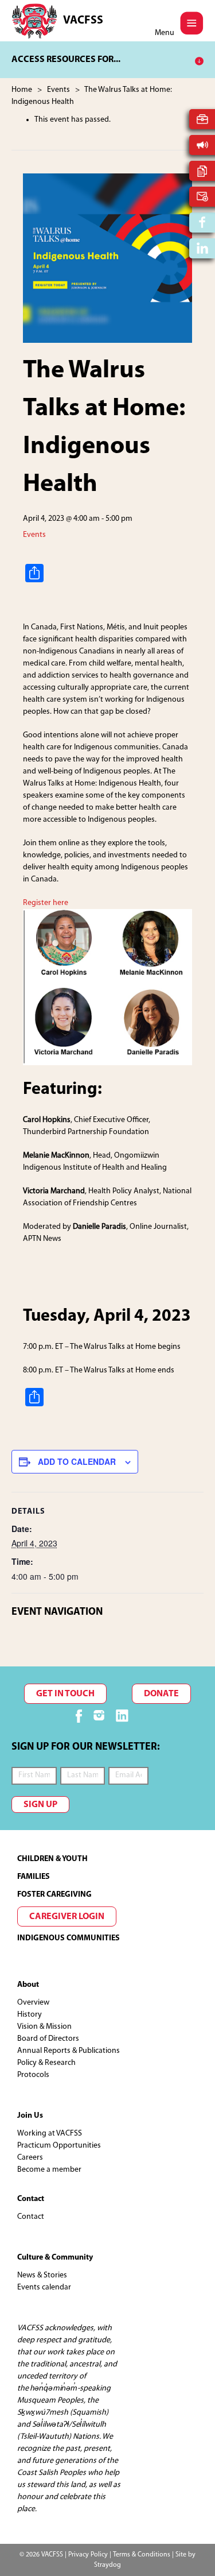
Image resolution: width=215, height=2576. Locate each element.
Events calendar (44, 2287)
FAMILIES (34, 1877)
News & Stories (42, 2275)
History (30, 2015)
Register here (46, 903)
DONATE (161, 1694)
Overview (33, 2003)
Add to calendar (77, 1461)
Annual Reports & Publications (69, 2051)
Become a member (49, 2170)
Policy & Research (46, 2063)
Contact (31, 2217)
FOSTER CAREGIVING (54, 1895)
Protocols (33, 2075)
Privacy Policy (88, 2555)
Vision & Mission (44, 2027)
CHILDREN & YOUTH (52, 1859)
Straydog (107, 2565)
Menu (165, 33)
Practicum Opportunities (59, 2146)
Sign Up (40, 1805)
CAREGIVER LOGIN (67, 1917)
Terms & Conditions (142, 2555)
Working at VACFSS (50, 2134)
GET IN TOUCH (65, 1694)
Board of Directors (48, 2039)
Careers (30, 2158)
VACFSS (83, 21)
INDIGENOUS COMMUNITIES (69, 1938)
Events (34, 535)
